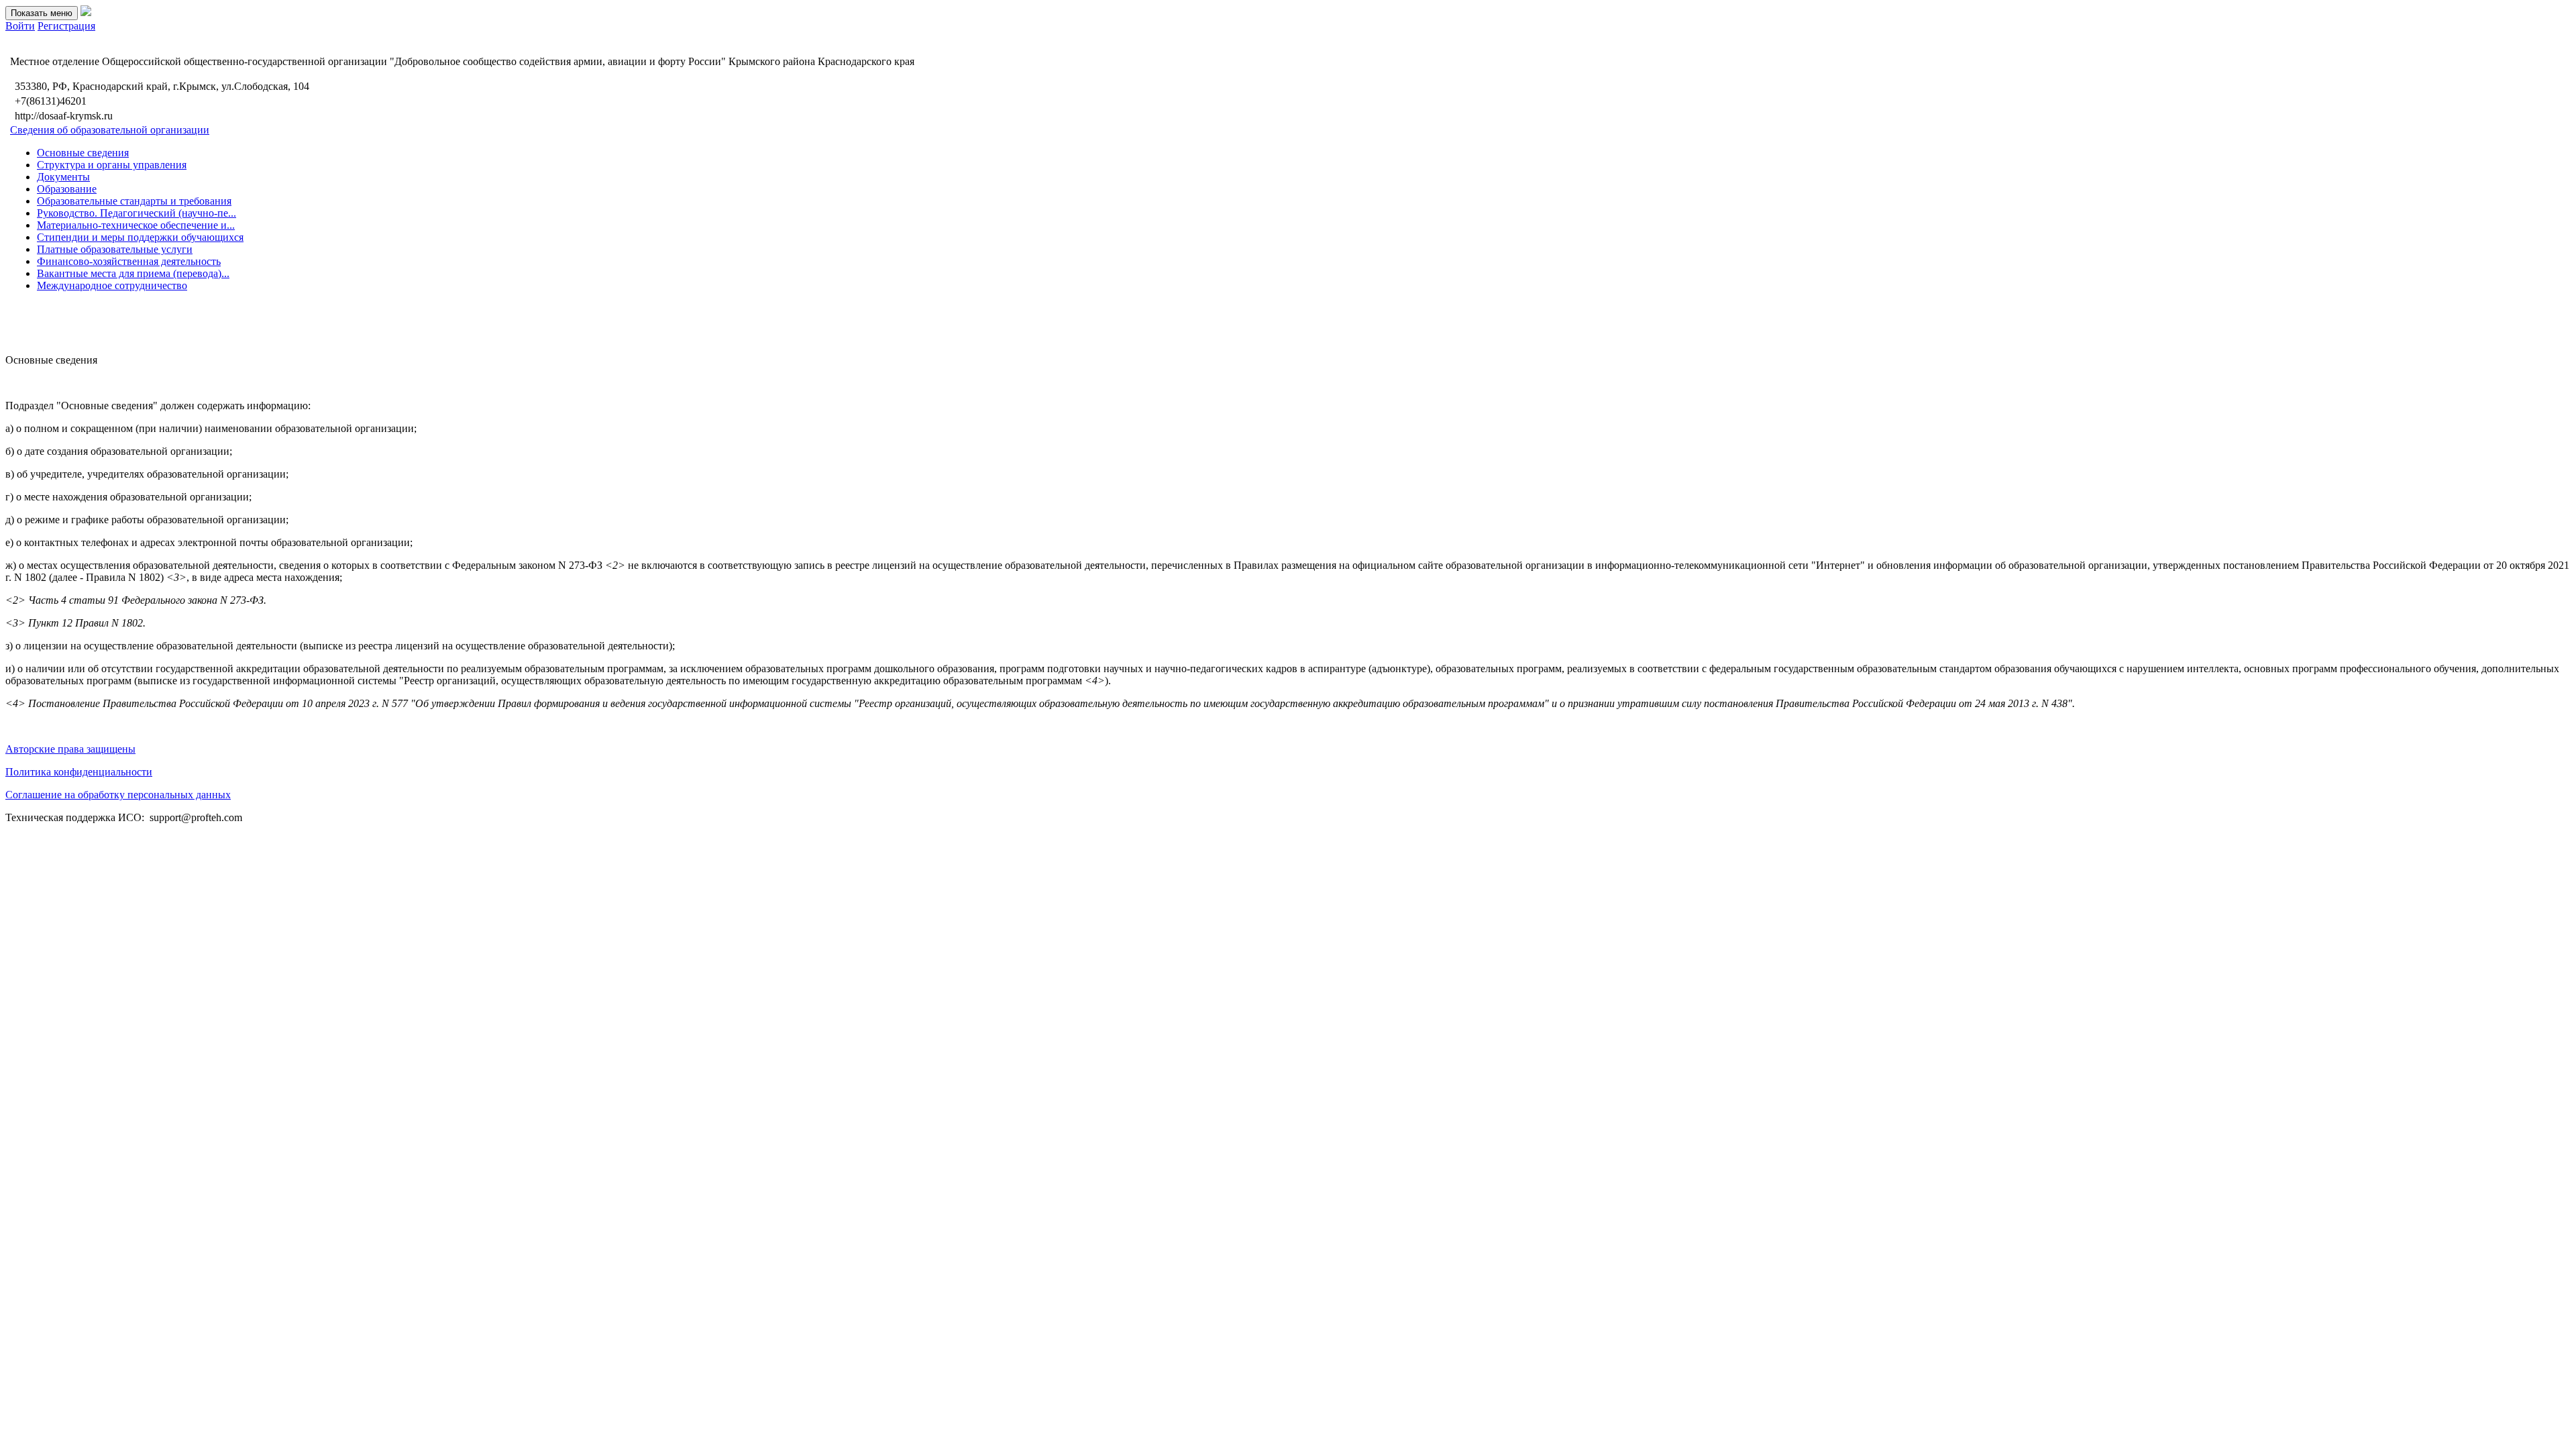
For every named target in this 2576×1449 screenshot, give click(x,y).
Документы (63, 177)
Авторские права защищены (70, 749)
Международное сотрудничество (112, 285)
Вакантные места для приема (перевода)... (133, 273)
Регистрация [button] (66, 26)
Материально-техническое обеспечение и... (136, 225)
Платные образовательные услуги (115, 249)
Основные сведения (83, 153)
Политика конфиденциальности (79, 772)
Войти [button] (20, 26)
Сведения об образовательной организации (110, 130)
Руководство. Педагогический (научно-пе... (137, 213)
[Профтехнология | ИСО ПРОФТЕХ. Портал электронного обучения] (86, 12)
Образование (67, 189)
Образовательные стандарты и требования (134, 201)
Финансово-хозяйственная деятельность (129, 261)
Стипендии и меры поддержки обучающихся (140, 237)
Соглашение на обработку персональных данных (118, 795)
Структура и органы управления (112, 165)
